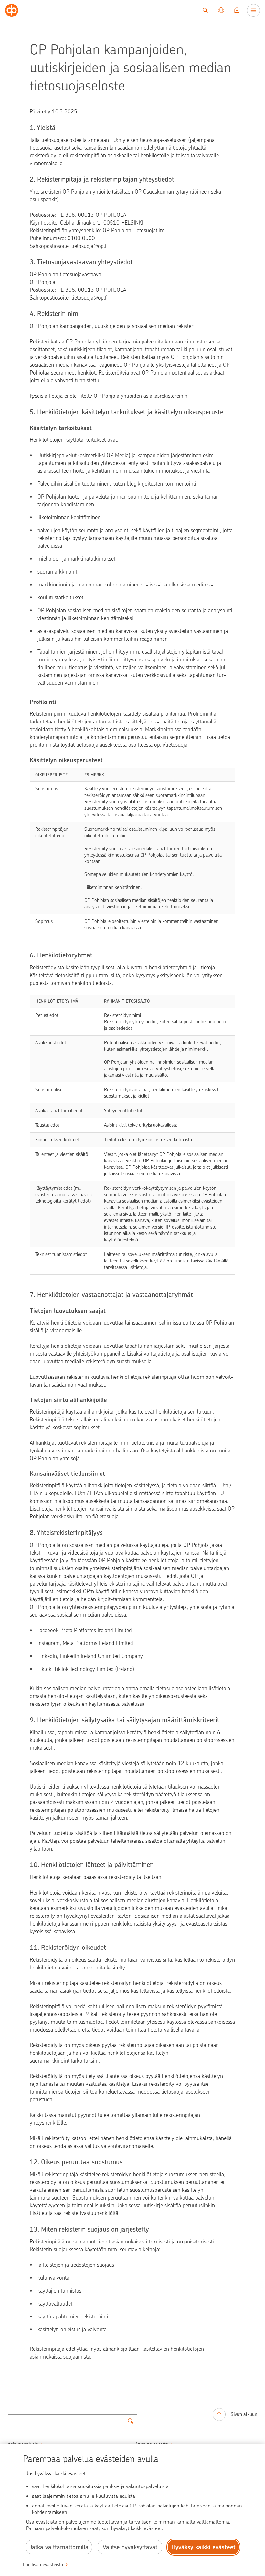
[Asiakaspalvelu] (221, 10)
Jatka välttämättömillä (59, 2547)
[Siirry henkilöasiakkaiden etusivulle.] (12, 10)
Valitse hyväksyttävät (130, 2547)
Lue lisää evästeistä (43, 2565)
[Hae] (205, 10)
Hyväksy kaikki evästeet (203, 2547)
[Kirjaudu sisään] (237, 10)
